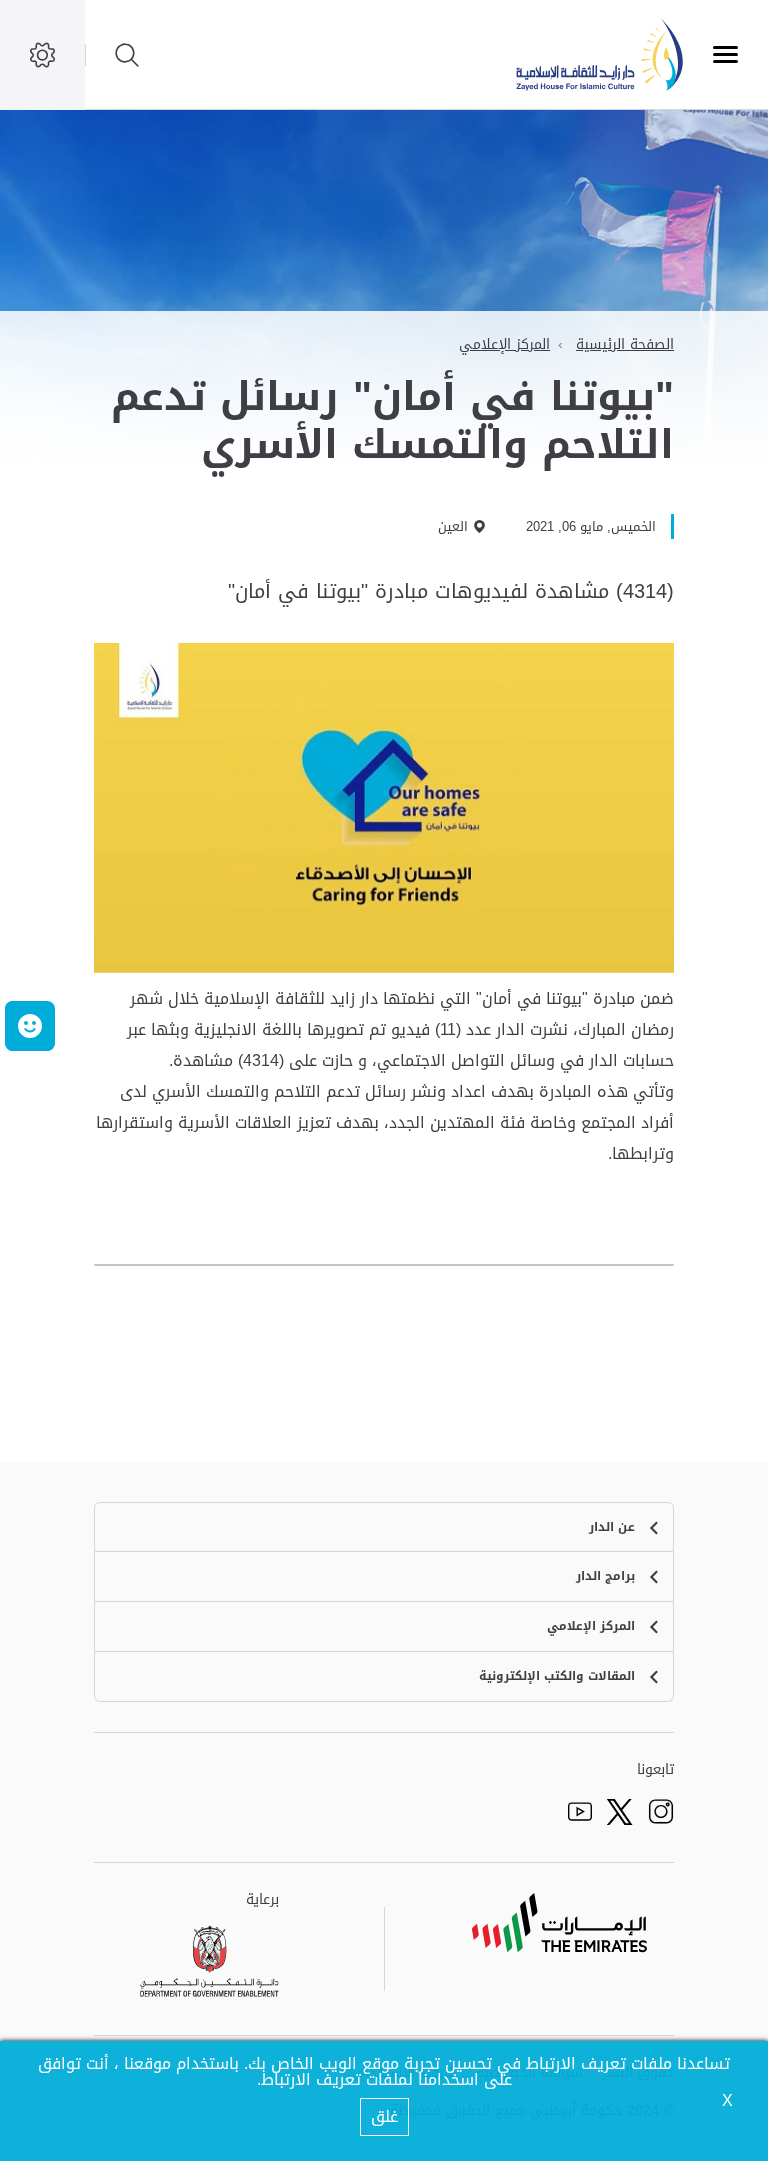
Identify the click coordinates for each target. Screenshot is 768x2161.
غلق (384, 2116)
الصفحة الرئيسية (625, 344)
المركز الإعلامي (504, 344)
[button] (30, 1026)
